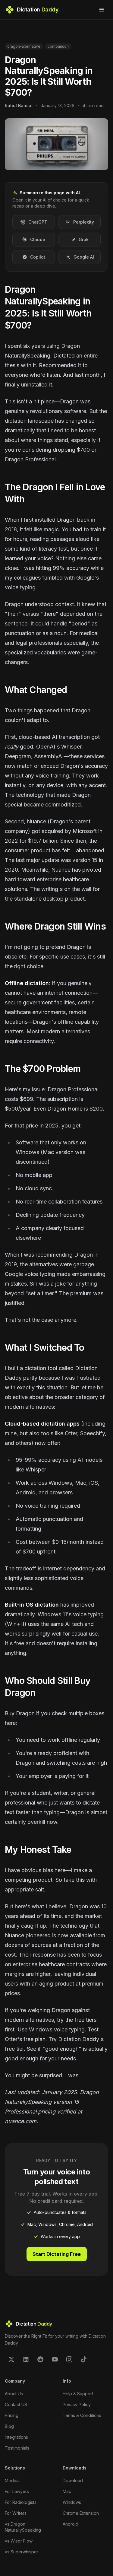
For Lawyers (17, 2491)
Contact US (16, 2404)
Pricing (12, 2415)
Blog (9, 2426)
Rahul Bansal (19, 105)
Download (73, 2481)
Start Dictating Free (57, 2254)
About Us (14, 2394)
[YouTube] (55, 2359)
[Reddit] (40, 2359)
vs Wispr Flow (19, 2541)
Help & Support (78, 2394)
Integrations (16, 2437)
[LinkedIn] (26, 2359)
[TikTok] (84, 2359)
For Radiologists (21, 2502)
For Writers (16, 2513)
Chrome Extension (81, 2513)
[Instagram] (69, 2359)
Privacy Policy (77, 2404)
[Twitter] (11, 2359)
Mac (67, 2491)
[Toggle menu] (102, 10)
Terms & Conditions (82, 2415)
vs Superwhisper (22, 2552)
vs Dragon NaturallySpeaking (23, 2527)
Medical (13, 2481)
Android (71, 2524)
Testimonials (17, 2448)
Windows (72, 2502)
